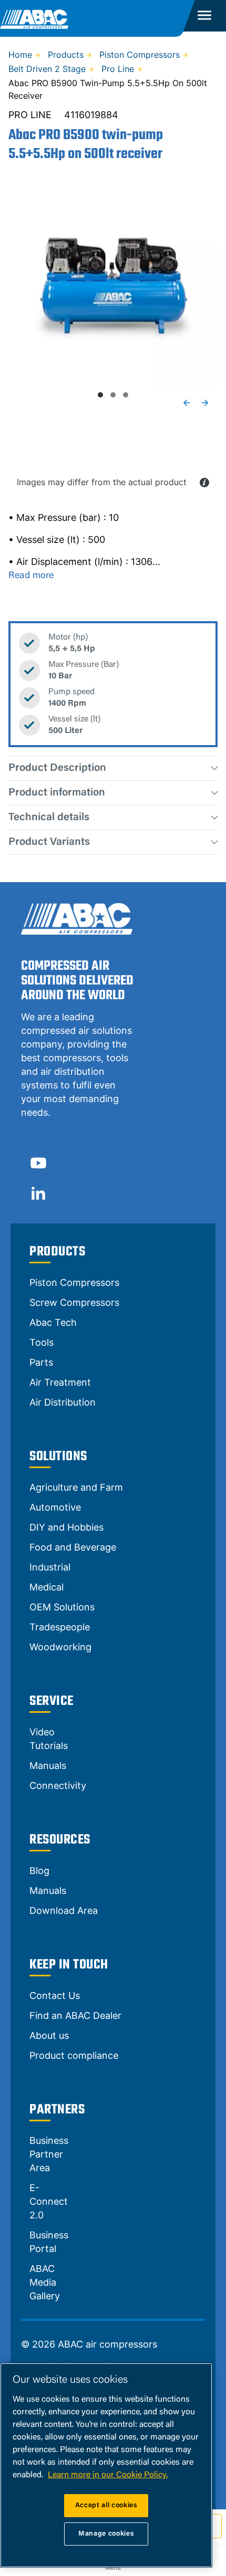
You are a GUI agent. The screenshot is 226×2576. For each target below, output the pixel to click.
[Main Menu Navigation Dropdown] (205, 16)
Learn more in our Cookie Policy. (108, 2475)
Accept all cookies (106, 2505)
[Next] (205, 403)
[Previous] (187, 403)
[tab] (100, 395)
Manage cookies (106, 2534)
